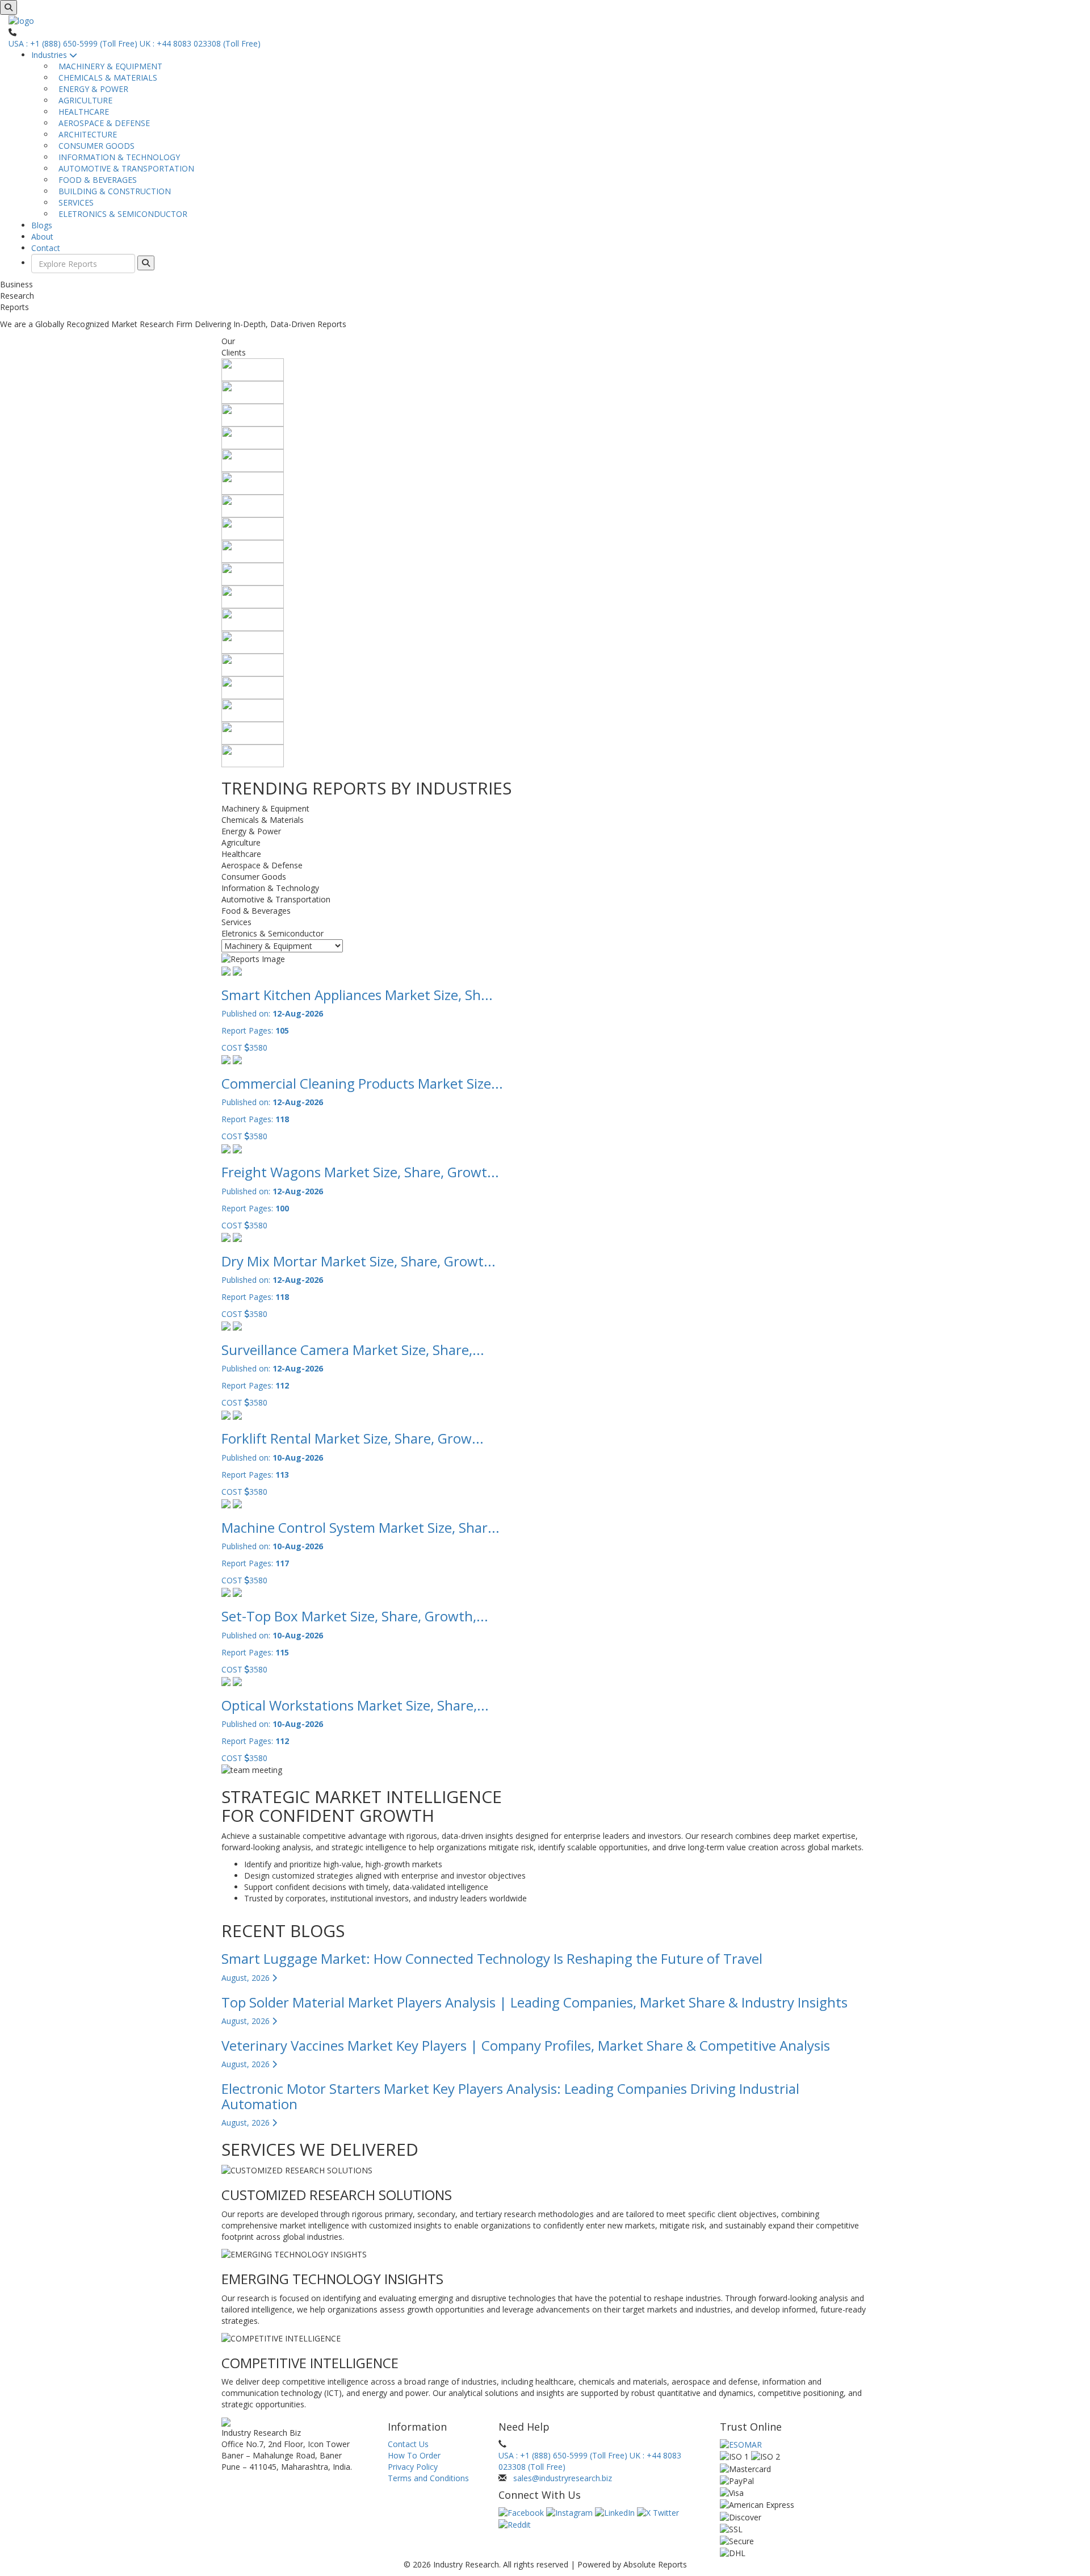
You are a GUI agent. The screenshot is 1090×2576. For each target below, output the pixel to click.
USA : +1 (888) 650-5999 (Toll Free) (73, 43)
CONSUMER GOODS (94, 146)
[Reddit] (515, 2524)
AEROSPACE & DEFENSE (102, 123)
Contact (46, 248)
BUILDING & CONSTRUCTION (112, 191)
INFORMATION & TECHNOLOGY (117, 157)
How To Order (414, 2455)
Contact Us (408, 2444)
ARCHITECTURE (85, 134)
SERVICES (74, 202)
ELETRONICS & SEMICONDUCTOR (121, 214)
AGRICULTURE (83, 100)
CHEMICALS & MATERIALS (106, 78)
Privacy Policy (413, 2467)
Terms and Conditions (428, 2478)
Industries (50, 55)
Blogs (42, 225)
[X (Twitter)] (658, 2512)
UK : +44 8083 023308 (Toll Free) (200, 43)
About (42, 237)
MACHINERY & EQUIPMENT (108, 66)
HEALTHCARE (81, 112)
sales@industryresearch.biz (563, 2478)
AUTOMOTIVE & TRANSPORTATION (124, 168)
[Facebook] (522, 2512)
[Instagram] (571, 2512)
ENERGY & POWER (91, 89)
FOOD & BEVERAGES (95, 180)
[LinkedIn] (616, 2512)
